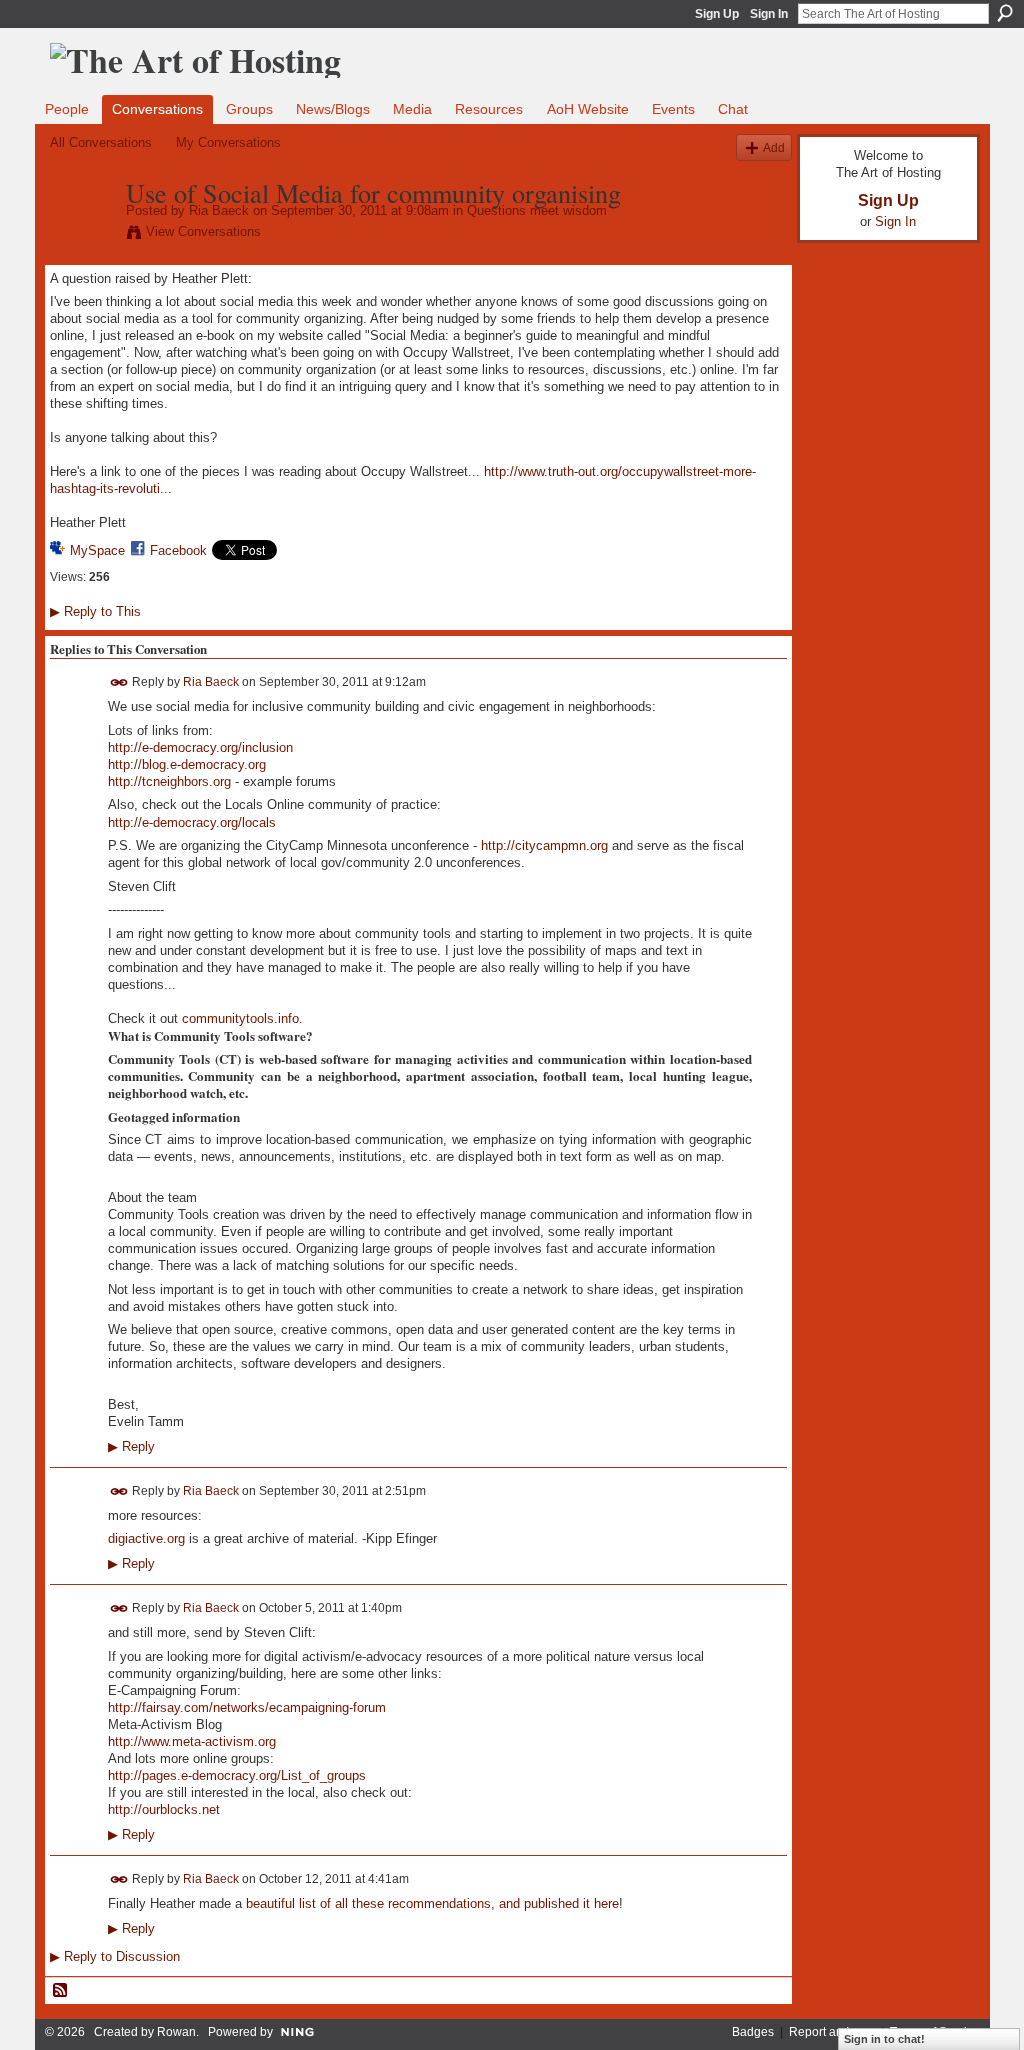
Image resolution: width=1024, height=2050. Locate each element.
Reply (131, 1447)
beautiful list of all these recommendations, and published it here (432, 1903)
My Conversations (228, 142)
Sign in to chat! (884, 2039)
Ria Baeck (219, 210)
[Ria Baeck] (82, 235)
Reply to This (95, 611)
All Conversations (101, 142)
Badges (753, 2032)
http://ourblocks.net (164, 1809)
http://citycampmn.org (544, 845)
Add (774, 147)
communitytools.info (240, 1018)
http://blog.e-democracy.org (187, 764)
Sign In (769, 14)
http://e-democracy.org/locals (192, 822)
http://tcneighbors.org (169, 781)
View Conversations (203, 231)
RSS (61, 1991)
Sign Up (717, 14)
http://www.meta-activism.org (192, 1741)
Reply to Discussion (115, 1956)
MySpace (97, 550)
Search (1005, 13)
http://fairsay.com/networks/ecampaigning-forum (247, 1707)
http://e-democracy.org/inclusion (200, 747)
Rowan (176, 2032)
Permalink (119, 682)
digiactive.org (146, 1538)
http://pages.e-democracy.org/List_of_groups (237, 1775)
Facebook (178, 550)
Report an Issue (832, 2032)
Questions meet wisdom (537, 210)
